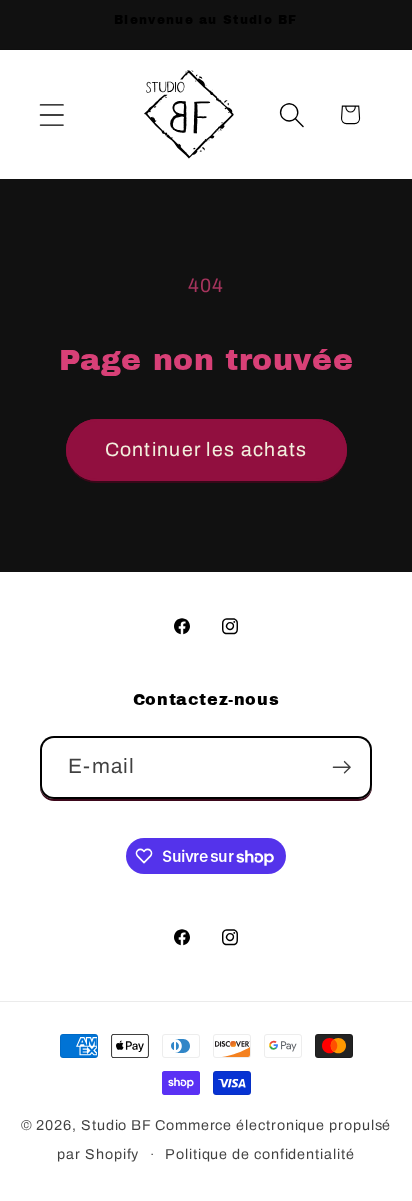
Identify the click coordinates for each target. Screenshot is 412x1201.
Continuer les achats (206, 449)
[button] (51, 114)
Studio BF (118, 1125)
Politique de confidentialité (259, 1154)
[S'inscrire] (341, 767)
